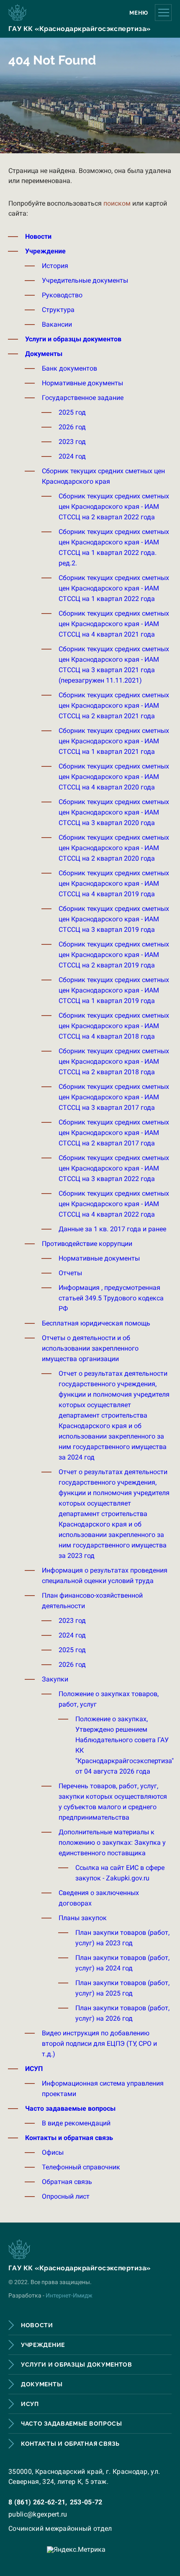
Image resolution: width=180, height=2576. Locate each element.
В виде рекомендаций (76, 2123)
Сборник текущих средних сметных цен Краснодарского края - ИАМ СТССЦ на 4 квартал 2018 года (114, 1026)
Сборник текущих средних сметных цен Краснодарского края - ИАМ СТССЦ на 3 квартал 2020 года (114, 812)
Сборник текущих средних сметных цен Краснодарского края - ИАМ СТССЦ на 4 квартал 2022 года (114, 1204)
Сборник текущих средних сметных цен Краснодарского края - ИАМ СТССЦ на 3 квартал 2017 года (114, 1097)
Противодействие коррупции (87, 1244)
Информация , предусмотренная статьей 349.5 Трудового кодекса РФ (111, 1298)
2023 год (72, 442)
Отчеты (70, 1273)
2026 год (72, 427)
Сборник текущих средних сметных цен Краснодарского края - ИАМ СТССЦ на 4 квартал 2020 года (114, 777)
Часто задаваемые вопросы (70, 2108)
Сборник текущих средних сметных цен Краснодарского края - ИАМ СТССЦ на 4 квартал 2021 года (114, 624)
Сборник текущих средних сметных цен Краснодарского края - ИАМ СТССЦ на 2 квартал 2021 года (114, 705)
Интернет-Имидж (69, 2295)
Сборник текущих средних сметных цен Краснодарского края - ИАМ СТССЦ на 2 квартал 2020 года (114, 848)
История (55, 266)
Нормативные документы (82, 383)
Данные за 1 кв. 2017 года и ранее (112, 1229)
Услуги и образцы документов (73, 339)
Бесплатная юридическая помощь (96, 1323)
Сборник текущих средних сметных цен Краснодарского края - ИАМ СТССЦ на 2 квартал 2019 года (114, 955)
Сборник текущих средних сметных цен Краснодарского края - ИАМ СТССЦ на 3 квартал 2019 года (114, 919)
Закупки (55, 1679)
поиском (117, 203)
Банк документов (69, 368)
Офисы (53, 2152)
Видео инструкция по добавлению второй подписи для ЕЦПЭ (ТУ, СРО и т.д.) (99, 2044)
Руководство (62, 295)
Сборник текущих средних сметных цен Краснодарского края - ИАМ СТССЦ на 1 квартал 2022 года (114, 588)
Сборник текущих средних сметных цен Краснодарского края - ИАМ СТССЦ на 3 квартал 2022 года (114, 1168)
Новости (38, 236)
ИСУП (34, 2069)
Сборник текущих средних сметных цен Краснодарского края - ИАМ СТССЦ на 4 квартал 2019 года (114, 883)
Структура (58, 310)
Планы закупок (83, 1918)
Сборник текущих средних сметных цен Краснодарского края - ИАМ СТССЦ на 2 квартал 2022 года (114, 507)
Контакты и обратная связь (69, 2138)
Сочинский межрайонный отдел (60, 2528)
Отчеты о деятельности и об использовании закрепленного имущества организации (90, 1348)
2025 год (72, 412)
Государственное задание (83, 398)
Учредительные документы (85, 280)
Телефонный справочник (81, 2167)
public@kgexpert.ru (38, 2514)
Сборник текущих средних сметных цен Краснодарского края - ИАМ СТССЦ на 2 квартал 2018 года (114, 1061)
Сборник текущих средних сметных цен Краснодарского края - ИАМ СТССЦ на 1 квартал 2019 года (114, 990)
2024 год (72, 456)
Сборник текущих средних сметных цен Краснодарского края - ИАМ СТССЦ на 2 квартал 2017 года (114, 1133)
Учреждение (45, 251)
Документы (44, 354)
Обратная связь (67, 2182)
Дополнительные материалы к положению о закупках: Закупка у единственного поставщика (112, 1842)
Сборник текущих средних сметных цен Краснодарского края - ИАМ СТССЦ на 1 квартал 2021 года (114, 741)
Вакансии (57, 324)
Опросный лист (66, 2196)
